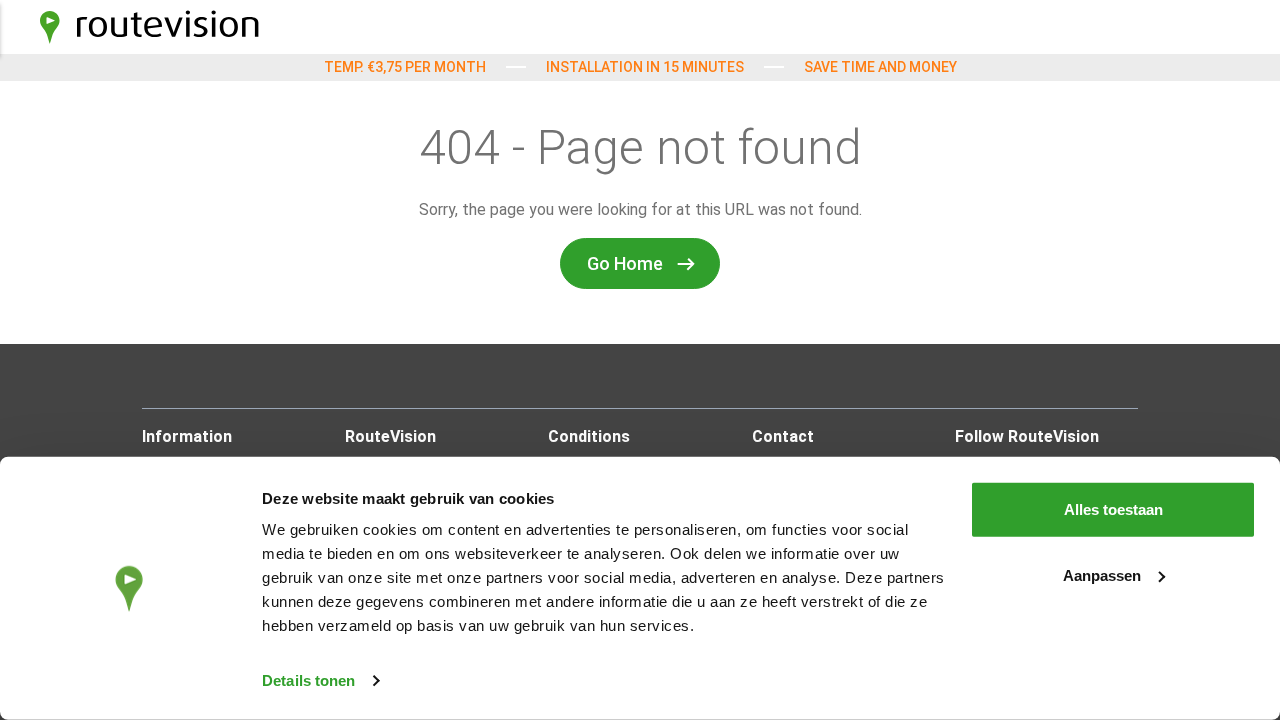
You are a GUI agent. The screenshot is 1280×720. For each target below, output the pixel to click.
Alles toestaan (1113, 509)
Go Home (625, 263)
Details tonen (308, 680)
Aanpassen (1102, 574)
